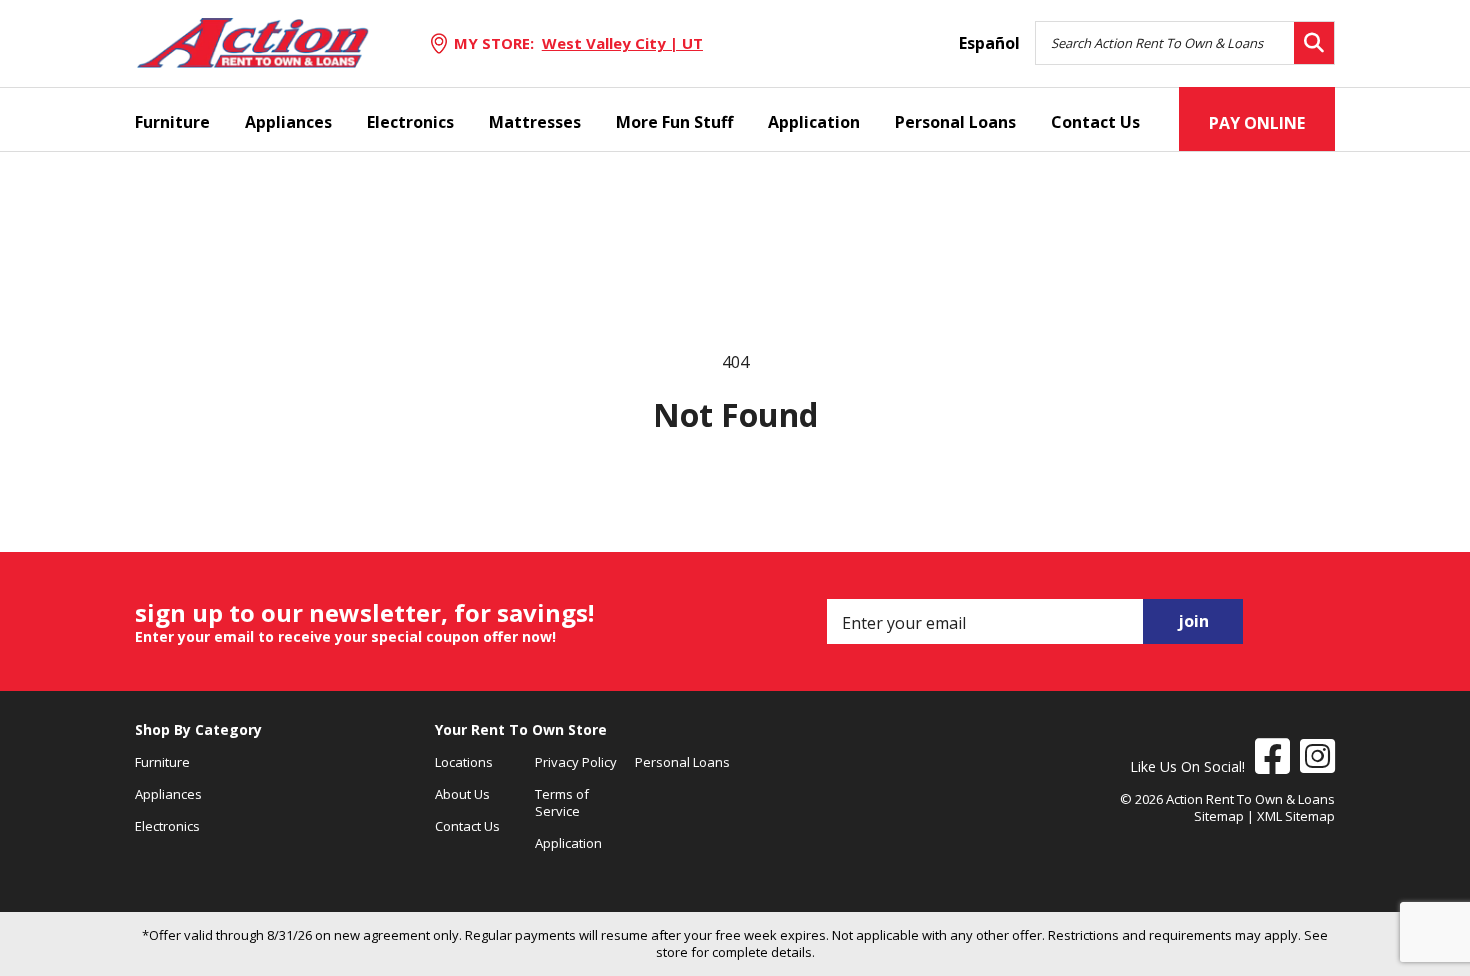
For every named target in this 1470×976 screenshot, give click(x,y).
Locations (464, 762)
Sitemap (1219, 816)
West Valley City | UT (622, 43)
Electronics (410, 122)
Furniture (172, 122)
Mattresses (535, 122)
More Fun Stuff (674, 122)
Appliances (288, 122)
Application (814, 122)
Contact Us (1095, 122)
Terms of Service (562, 802)
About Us (462, 794)
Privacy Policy (576, 762)
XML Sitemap (1296, 816)
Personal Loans (955, 122)
